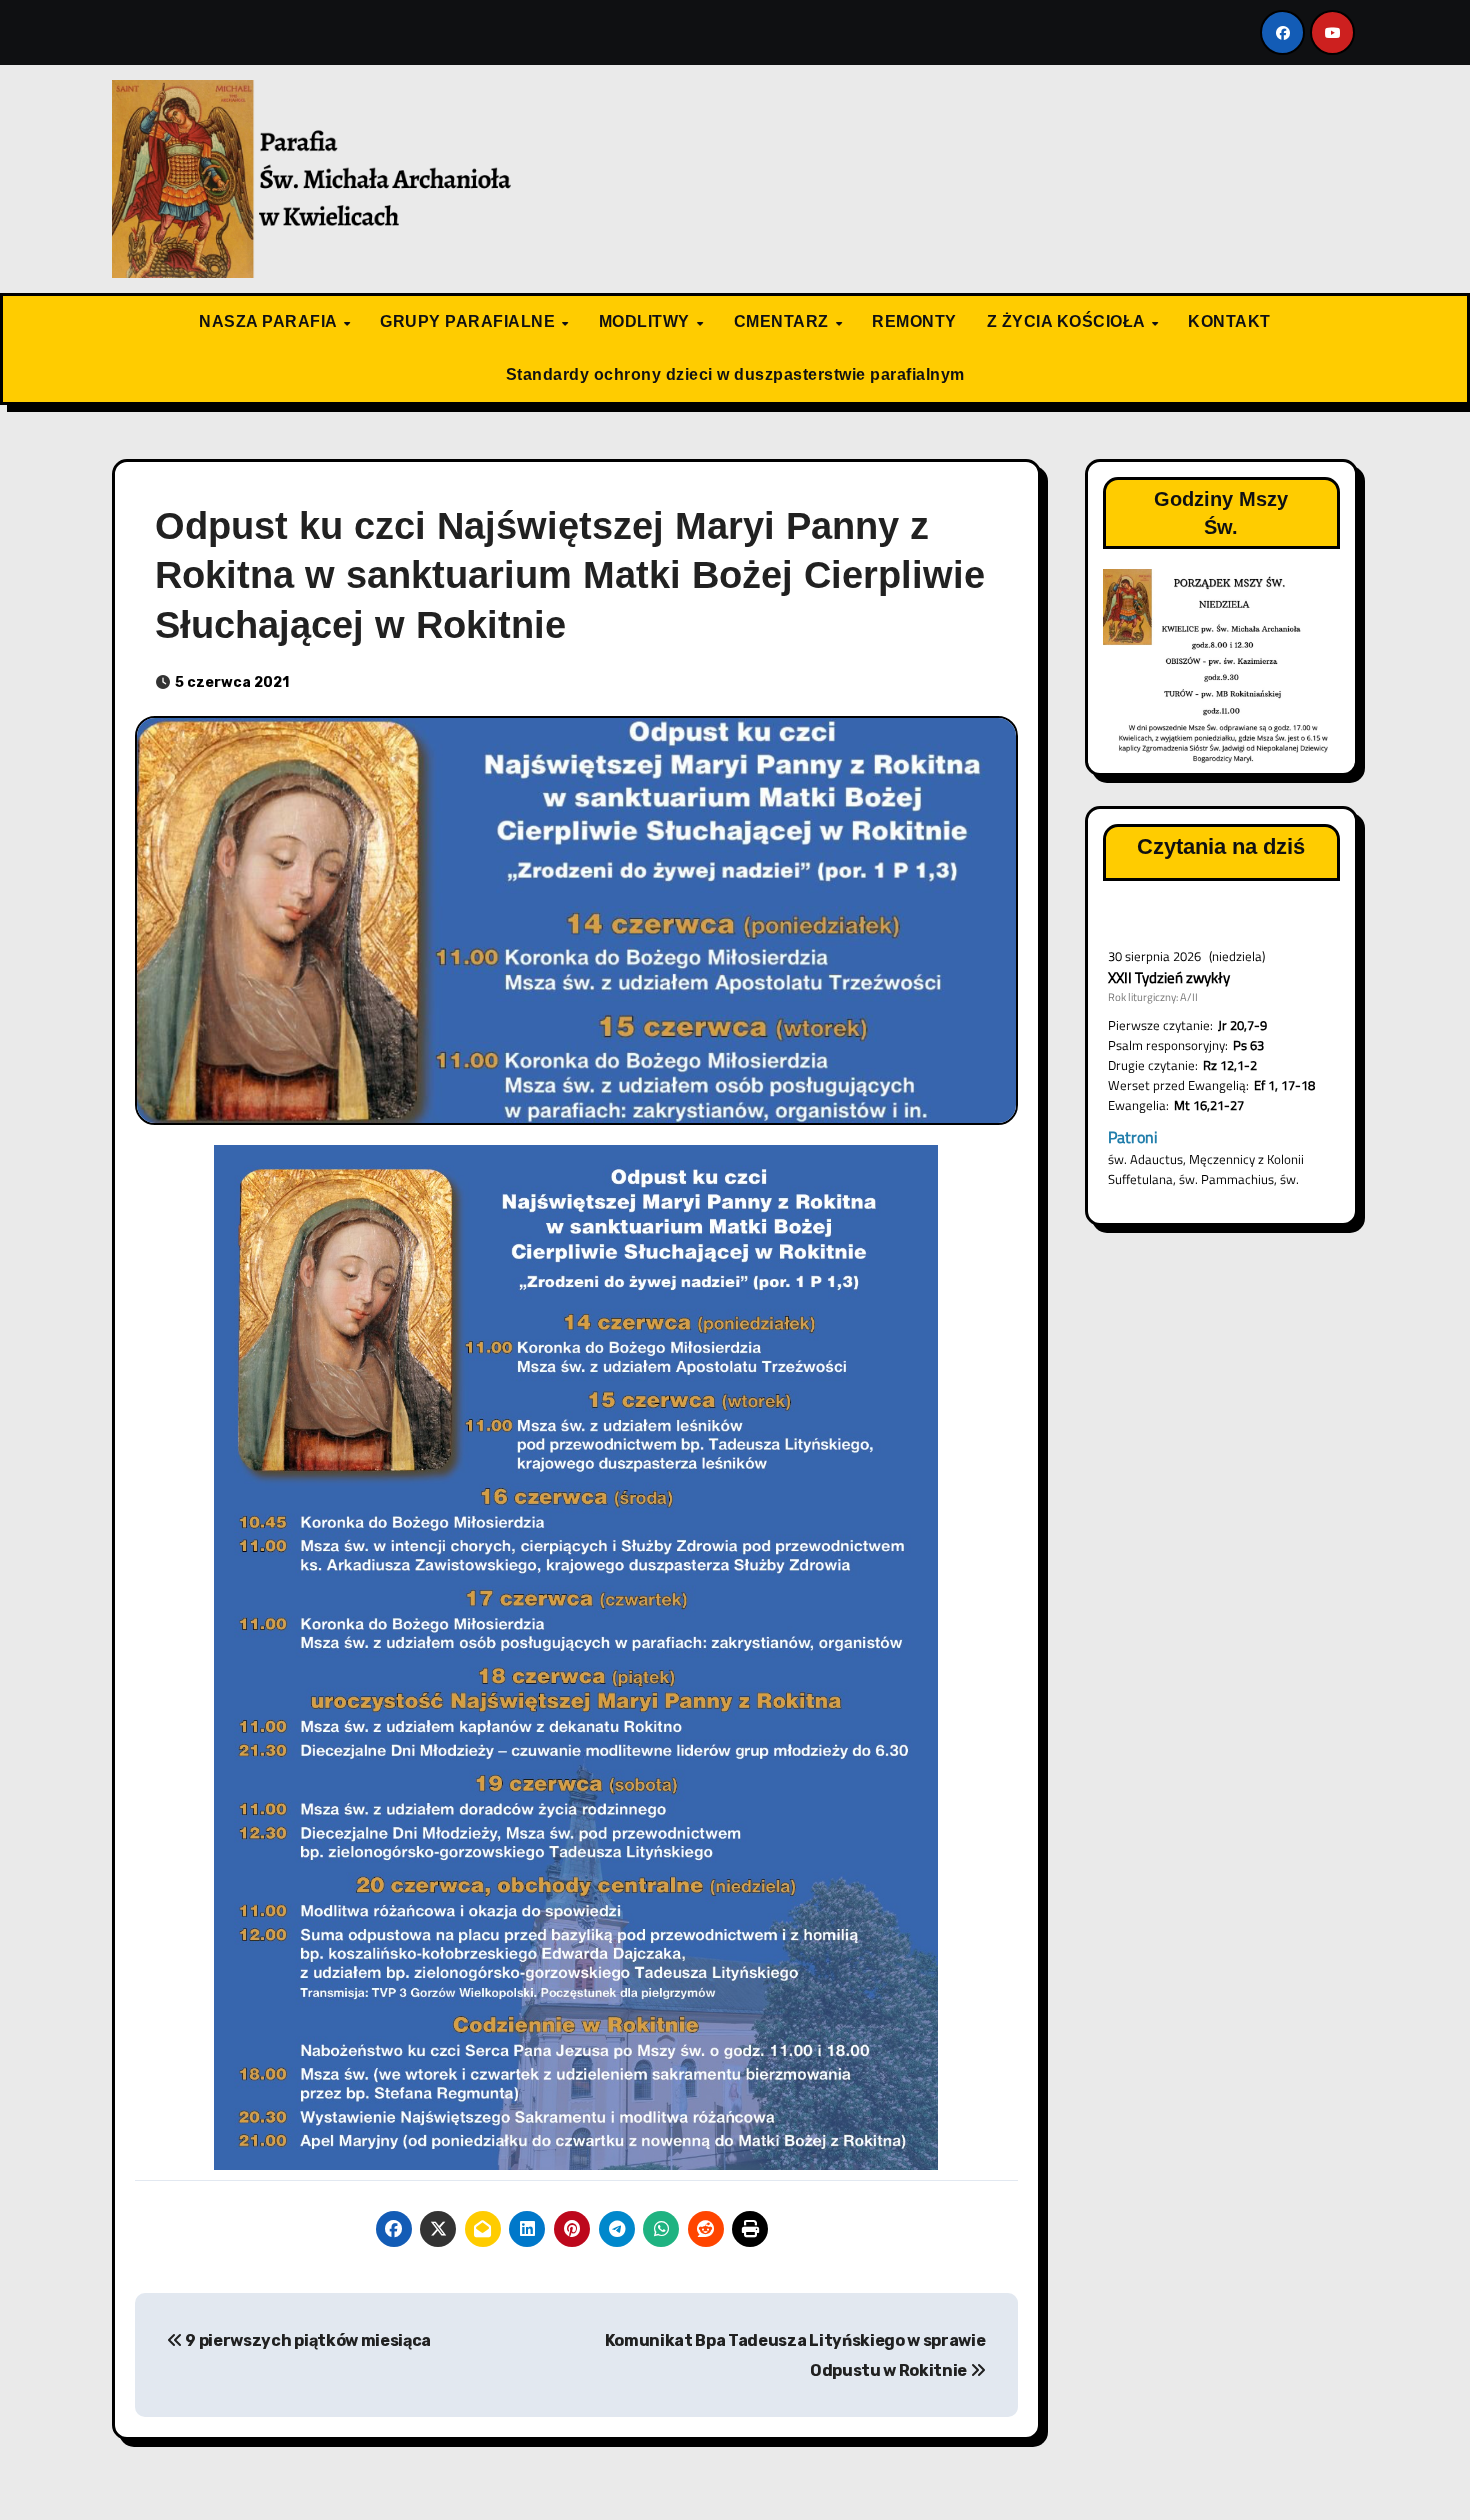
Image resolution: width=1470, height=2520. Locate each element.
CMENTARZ (784, 321)
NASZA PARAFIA (270, 321)
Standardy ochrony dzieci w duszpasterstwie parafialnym (735, 374)
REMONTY (914, 321)
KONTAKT (1229, 321)
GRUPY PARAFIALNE (470, 321)
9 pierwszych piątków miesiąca (307, 2340)
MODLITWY (647, 321)
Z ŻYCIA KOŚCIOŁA (1068, 321)
